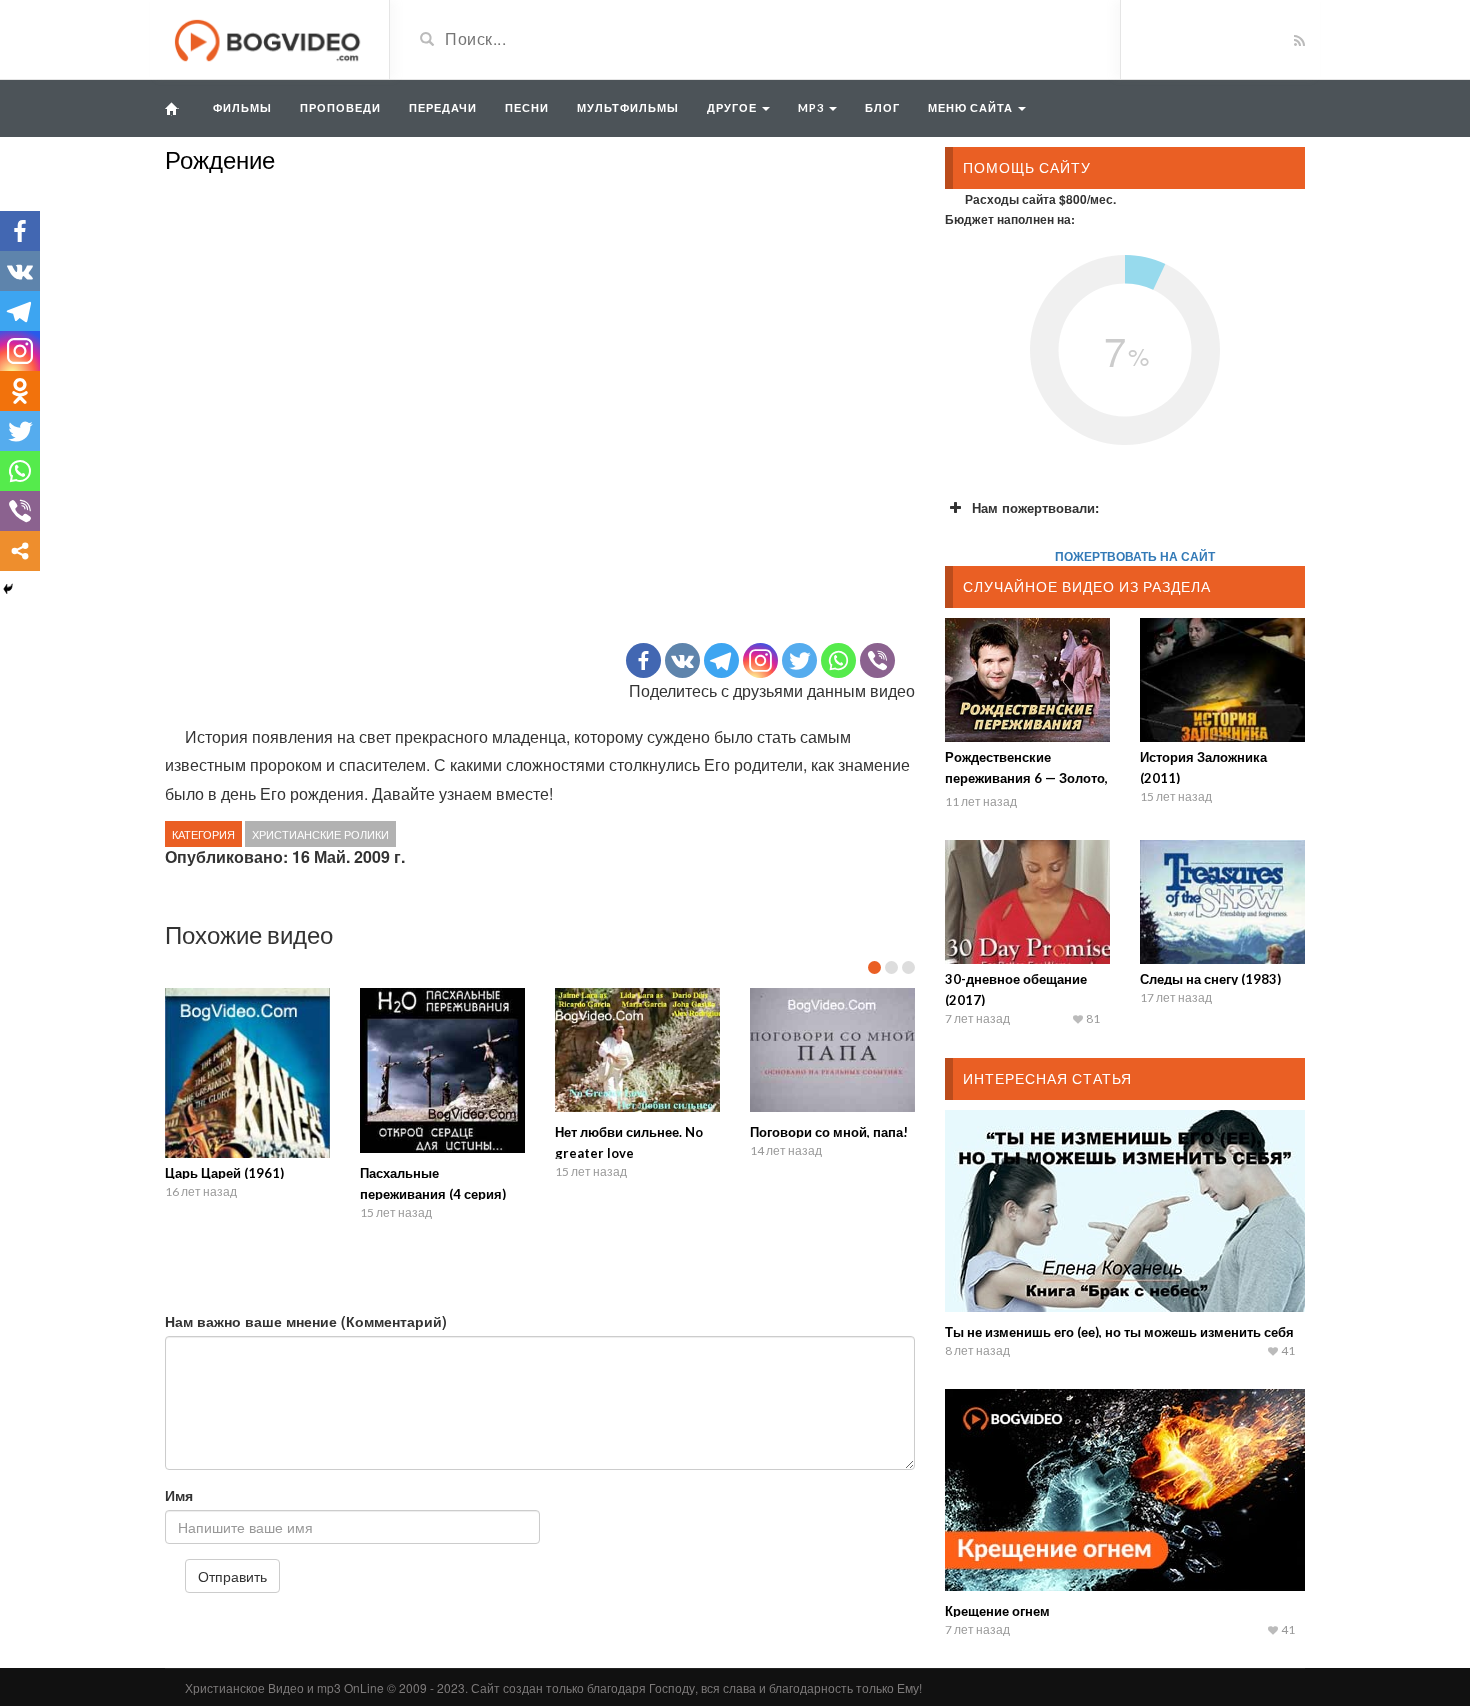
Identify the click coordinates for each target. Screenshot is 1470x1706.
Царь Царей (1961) (224, 1173)
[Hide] (8, 589)
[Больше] (20, 551)
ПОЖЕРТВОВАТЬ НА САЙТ (1135, 556)
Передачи (443, 107)
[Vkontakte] (682, 660)
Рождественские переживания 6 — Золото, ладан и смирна (1026, 778)
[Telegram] (721, 660)
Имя (179, 1495)
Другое (733, 107)
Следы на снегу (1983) (1210, 979)
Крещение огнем (997, 1611)
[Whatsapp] (838, 660)
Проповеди (340, 107)
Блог (882, 107)
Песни (527, 107)
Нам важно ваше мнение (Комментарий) (306, 1321)
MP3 (812, 107)
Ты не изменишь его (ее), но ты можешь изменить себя (1119, 1332)
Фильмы (242, 107)
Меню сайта (972, 107)
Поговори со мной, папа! (829, 1132)
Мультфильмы (628, 107)
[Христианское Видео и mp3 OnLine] (269, 38)
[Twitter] (799, 660)
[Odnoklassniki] (20, 391)
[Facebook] (643, 660)
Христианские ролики (320, 834)
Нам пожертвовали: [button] (1035, 507)
